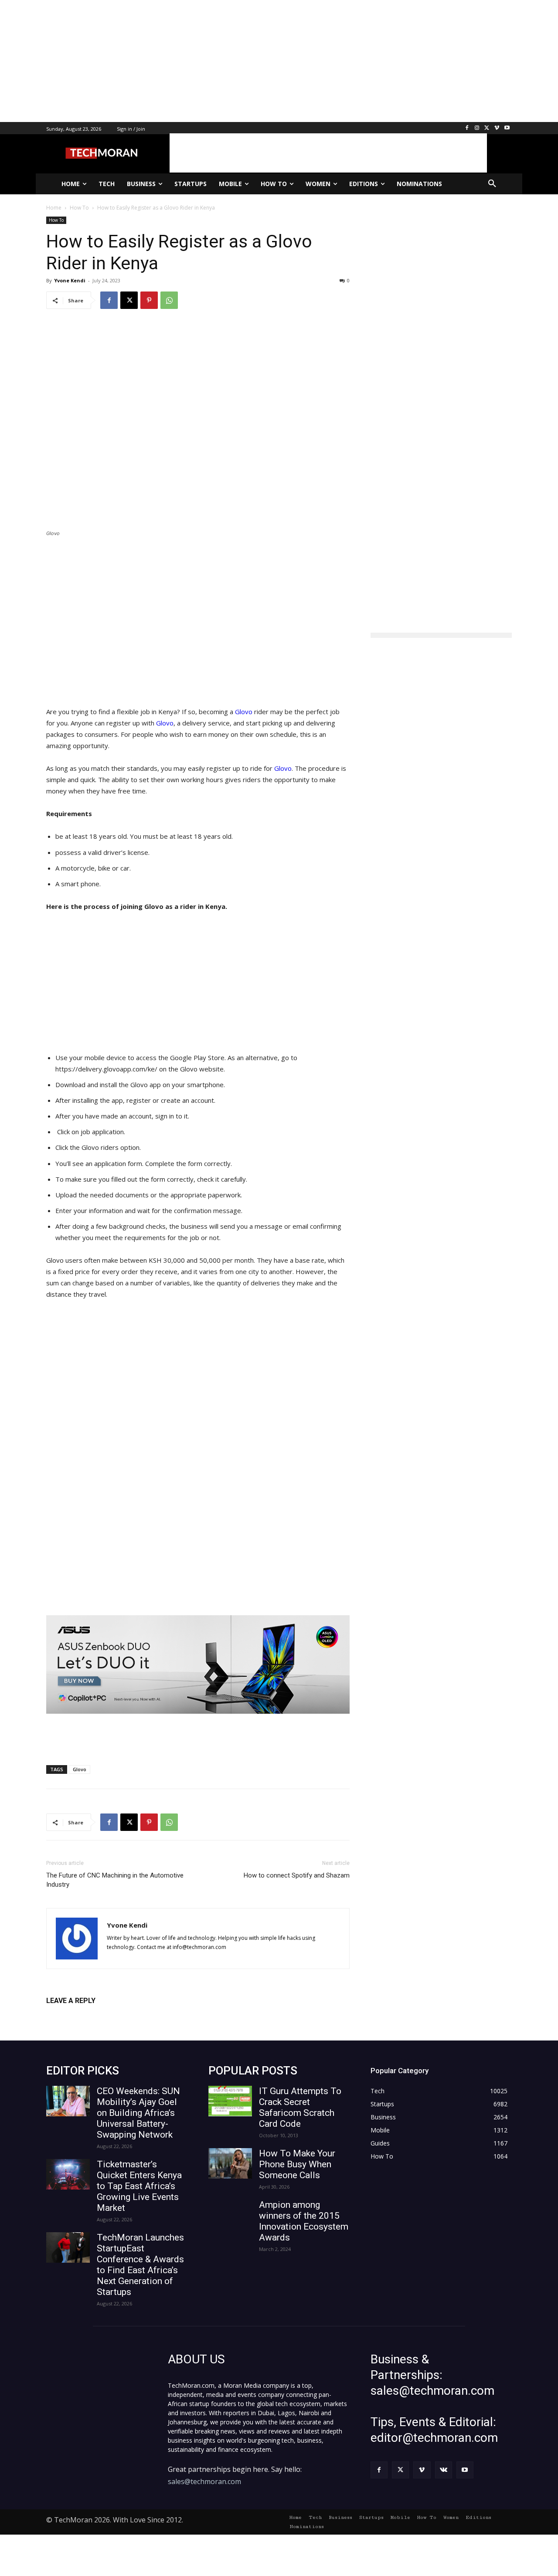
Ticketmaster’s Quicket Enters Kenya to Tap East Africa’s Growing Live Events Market (139, 2186)
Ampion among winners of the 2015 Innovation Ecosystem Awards (304, 2221)
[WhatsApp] (169, 300)
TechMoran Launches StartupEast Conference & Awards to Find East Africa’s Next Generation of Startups (140, 2265)
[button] (492, 184)
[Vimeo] (497, 128)
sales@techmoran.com (204, 2481)
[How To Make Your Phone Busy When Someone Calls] (230, 2163)
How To (56, 220)
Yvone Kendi (70, 280)
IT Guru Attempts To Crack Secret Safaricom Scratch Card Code (300, 2107)
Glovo (244, 712)
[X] (487, 128)
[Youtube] (507, 128)
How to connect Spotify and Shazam (297, 1875)
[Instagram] (477, 128)
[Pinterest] (149, 300)
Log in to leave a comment (84, 2015)
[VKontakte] (444, 2470)
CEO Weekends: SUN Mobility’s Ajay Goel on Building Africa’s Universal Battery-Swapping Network (138, 2113)
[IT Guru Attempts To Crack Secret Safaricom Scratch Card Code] (230, 2101)
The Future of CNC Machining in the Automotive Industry (115, 1880)
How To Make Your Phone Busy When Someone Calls (297, 2164)
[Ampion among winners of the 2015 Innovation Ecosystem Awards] (230, 2215)
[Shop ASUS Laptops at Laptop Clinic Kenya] (198, 1665)
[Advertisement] (262, 61)
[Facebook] (467, 128)
